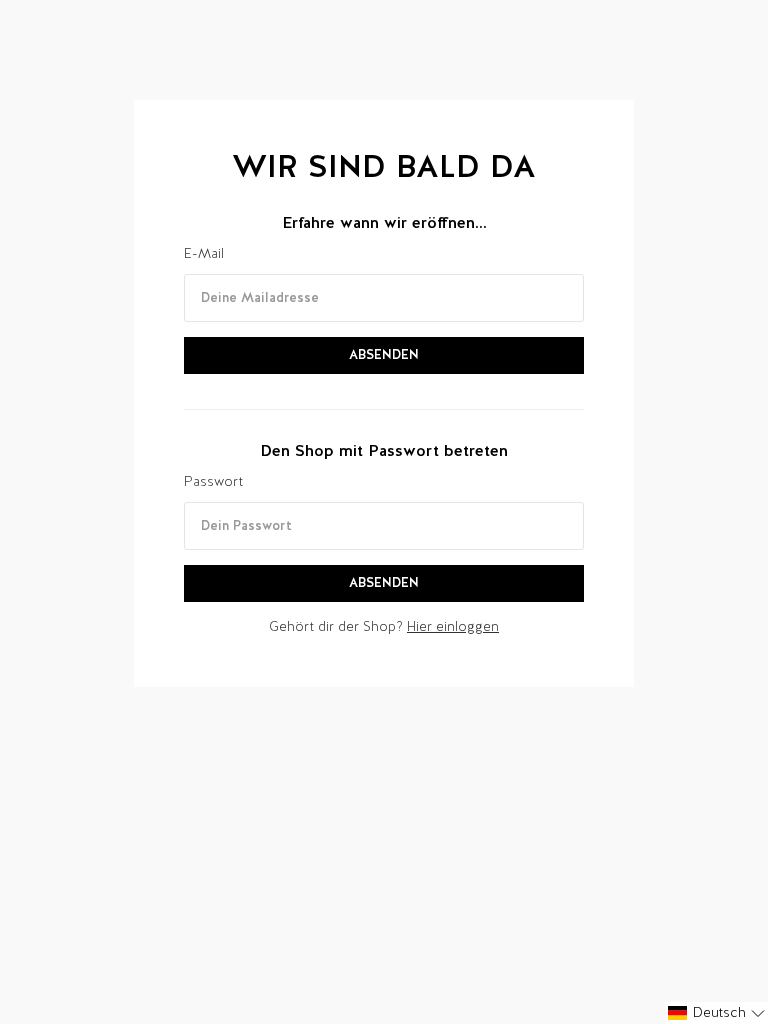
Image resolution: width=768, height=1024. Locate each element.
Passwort (213, 481)
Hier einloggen (453, 626)
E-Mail (204, 253)
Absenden (384, 354)
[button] (717, 1013)
